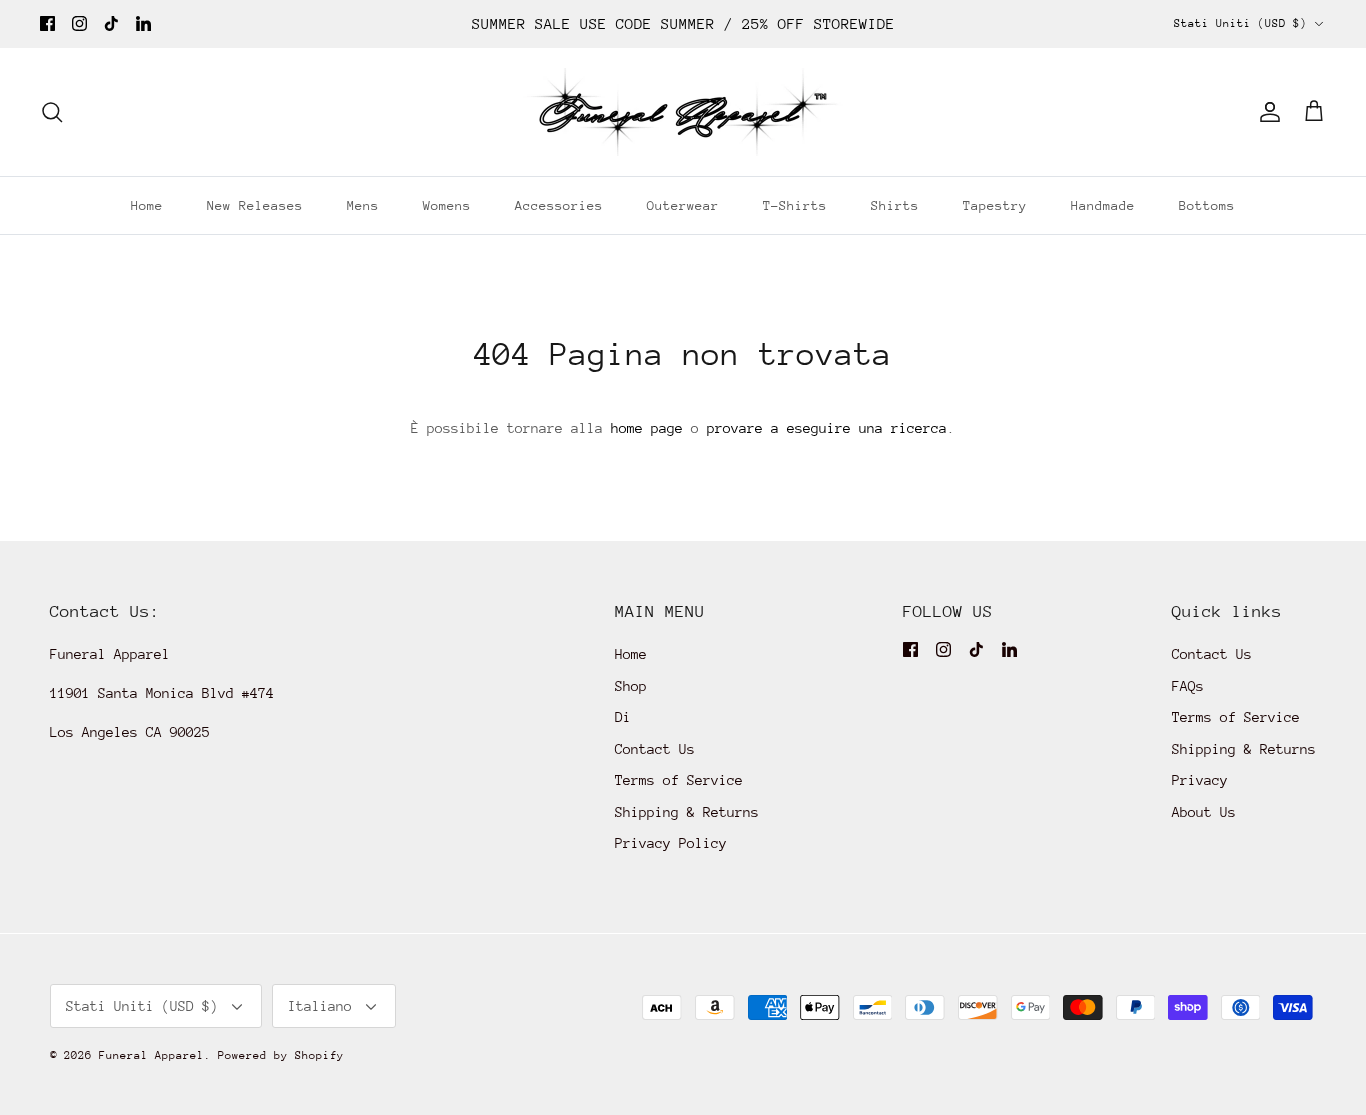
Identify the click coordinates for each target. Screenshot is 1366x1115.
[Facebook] (47, 23)
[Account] (1266, 112)
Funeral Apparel (151, 1055)
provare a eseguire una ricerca (827, 428)
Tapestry (995, 205)
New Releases (255, 205)
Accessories (559, 205)
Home (147, 205)
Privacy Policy (671, 843)
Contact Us (655, 749)
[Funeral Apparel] (683, 112)
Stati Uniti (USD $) (1240, 23)
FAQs (1188, 686)
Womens (447, 205)
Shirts (895, 205)
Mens (363, 205)
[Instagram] (79, 23)
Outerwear (683, 205)
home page (647, 428)
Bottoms (1207, 205)
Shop (631, 686)
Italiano (320, 1006)
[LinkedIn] (143, 23)
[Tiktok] (111, 23)
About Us (1204, 812)
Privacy (1200, 780)
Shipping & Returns (687, 812)
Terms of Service (679, 780)
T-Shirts (795, 205)
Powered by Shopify (281, 1055)
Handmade (1103, 205)
